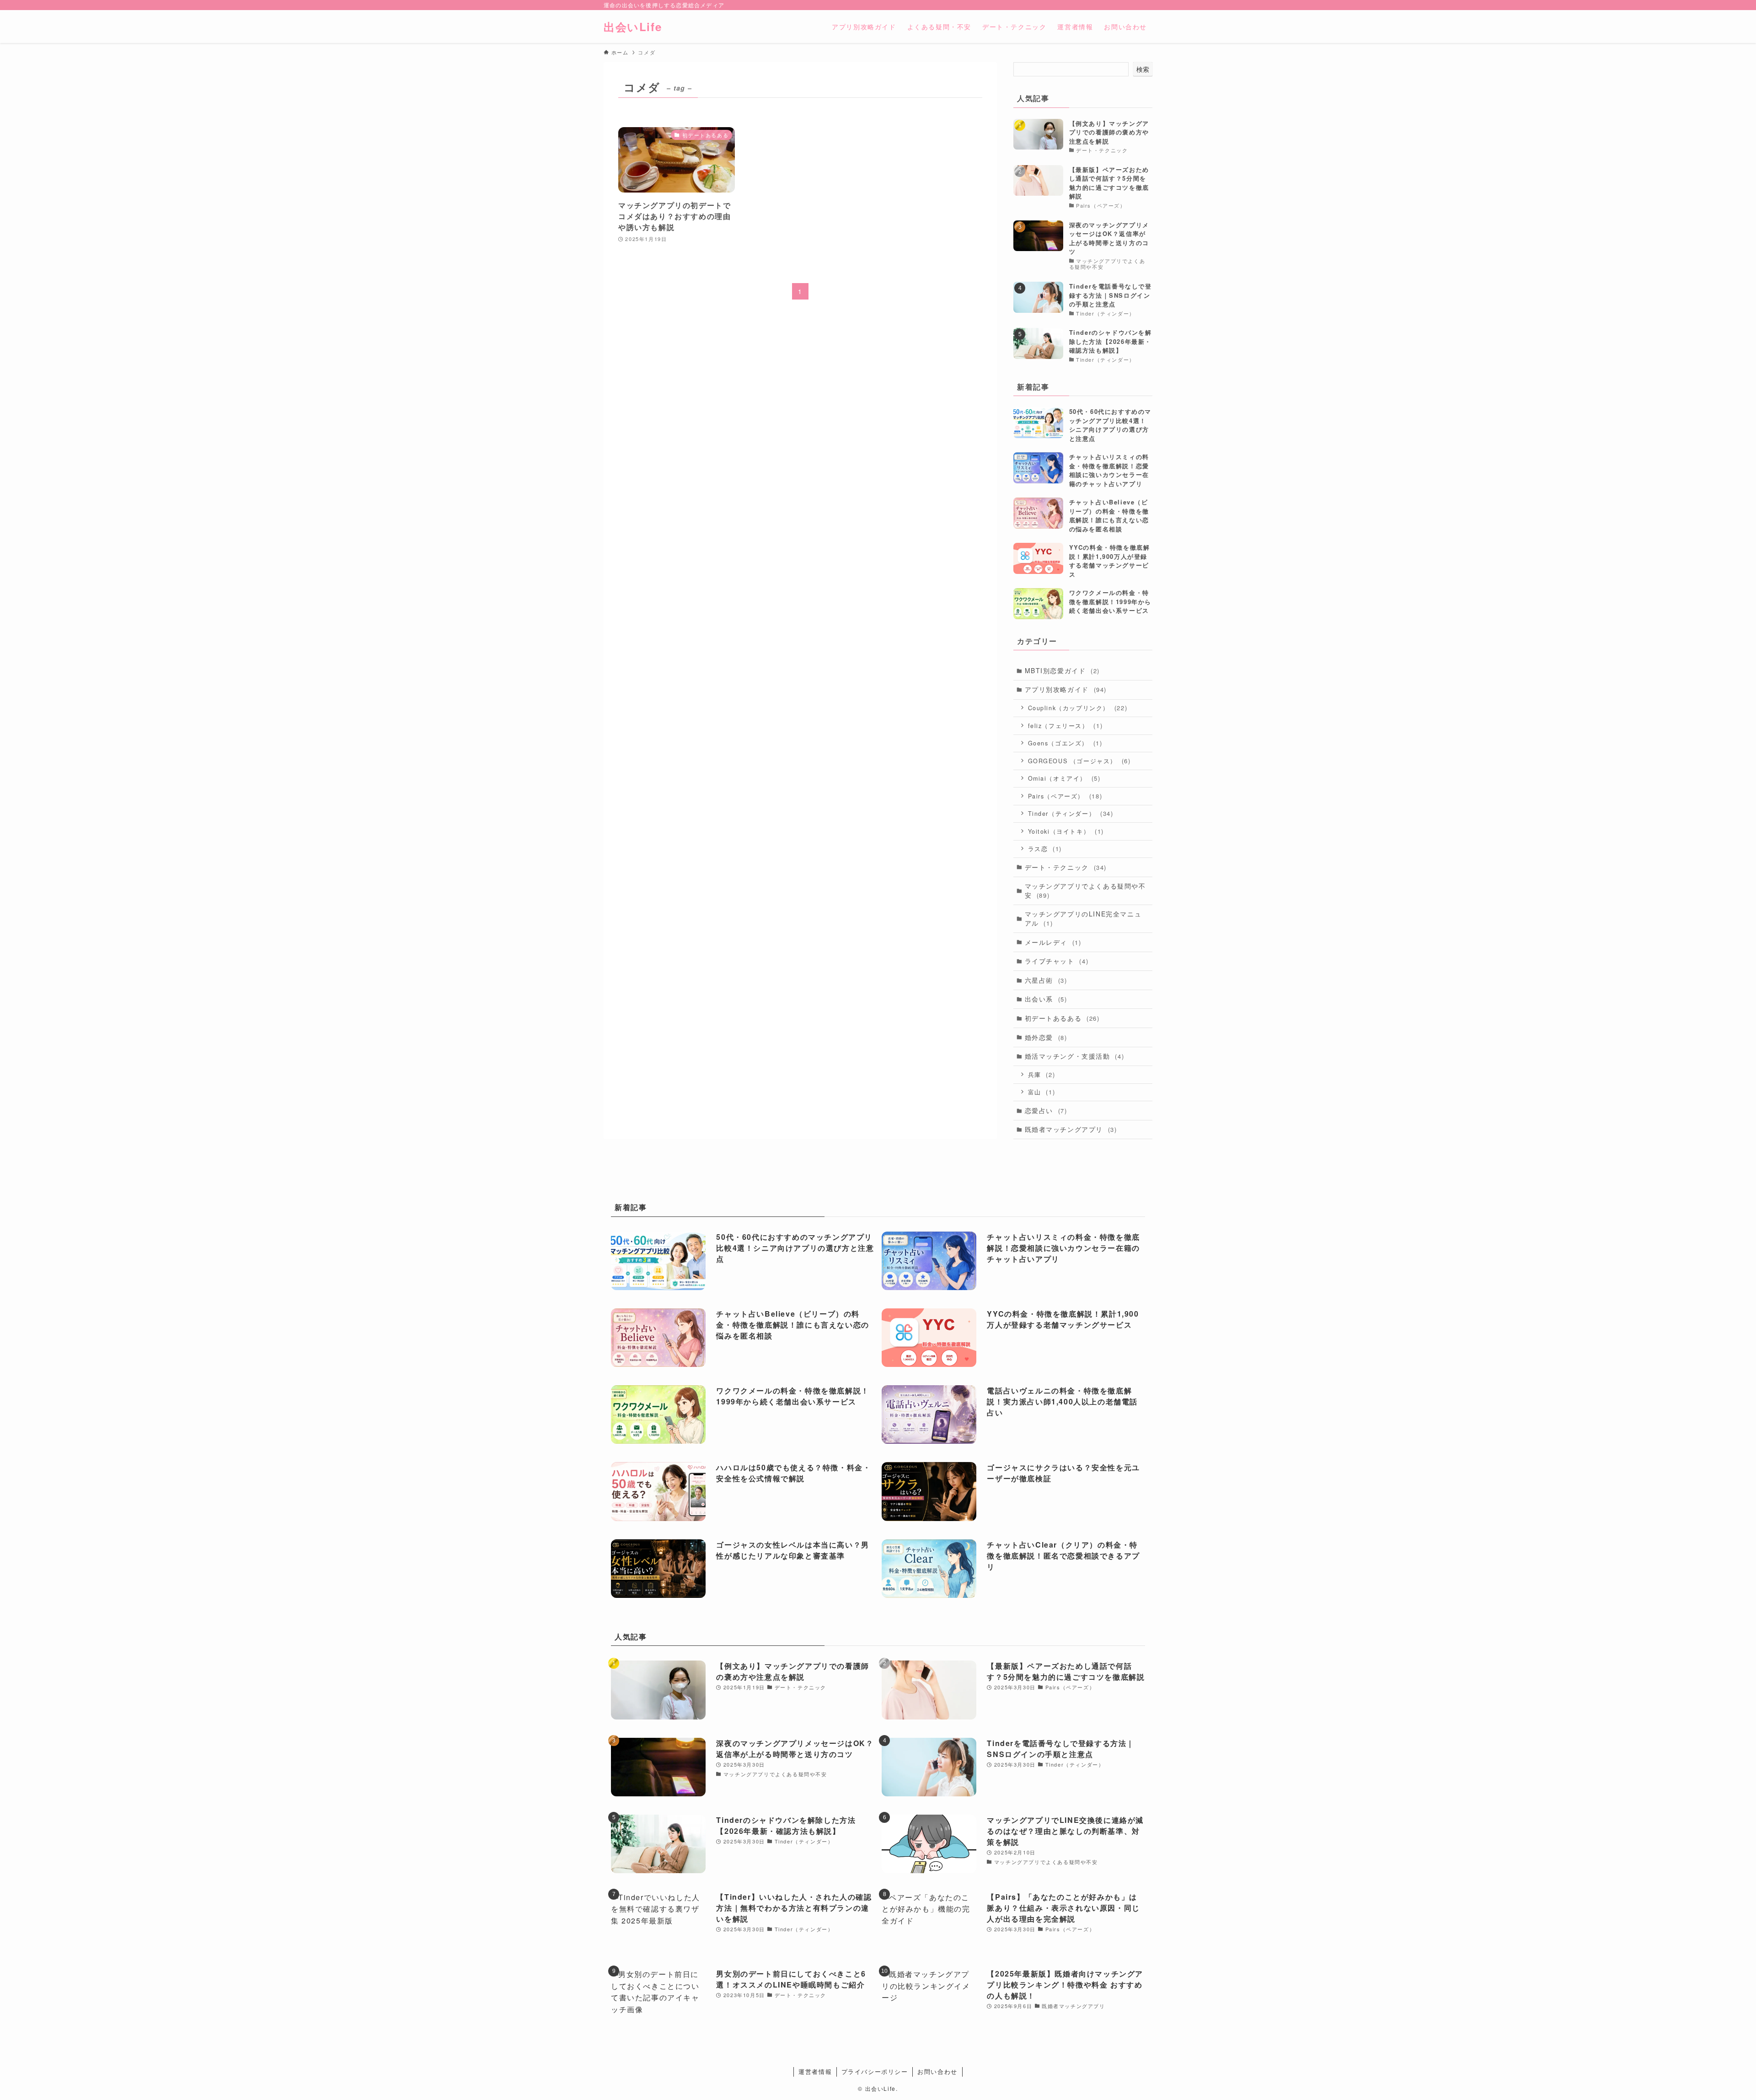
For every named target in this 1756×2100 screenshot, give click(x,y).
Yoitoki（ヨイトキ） (1066, 831)
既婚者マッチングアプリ (1071, 1129)
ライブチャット (1057, 961)
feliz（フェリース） (1065, 726)
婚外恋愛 (1046, 1037)
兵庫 (1042, 1074)
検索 (1143, 69)
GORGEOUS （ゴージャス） (1079, 761)
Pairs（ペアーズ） (1065, 796)
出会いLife (633, 27)
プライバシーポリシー (875, 2071)
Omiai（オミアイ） (1064, 778)
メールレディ (1053, 942)
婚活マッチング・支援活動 (1075, 1056)
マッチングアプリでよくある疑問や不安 (1085, 890)
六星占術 (1046, 980)
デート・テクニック (1066, 867)
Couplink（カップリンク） (1078, 708)
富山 (1042, 1092)
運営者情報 (815, 2071)
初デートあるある (1062, 1018)
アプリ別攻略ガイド (1066, 689)
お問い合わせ (937, 2071)
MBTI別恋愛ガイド (1062, 670)
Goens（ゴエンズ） (1065, 743)
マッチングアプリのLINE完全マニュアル (1083, 918)
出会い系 (1046, 999)
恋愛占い (1046, 1110)
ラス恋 (1045, 849)
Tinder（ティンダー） (1071, 813)
